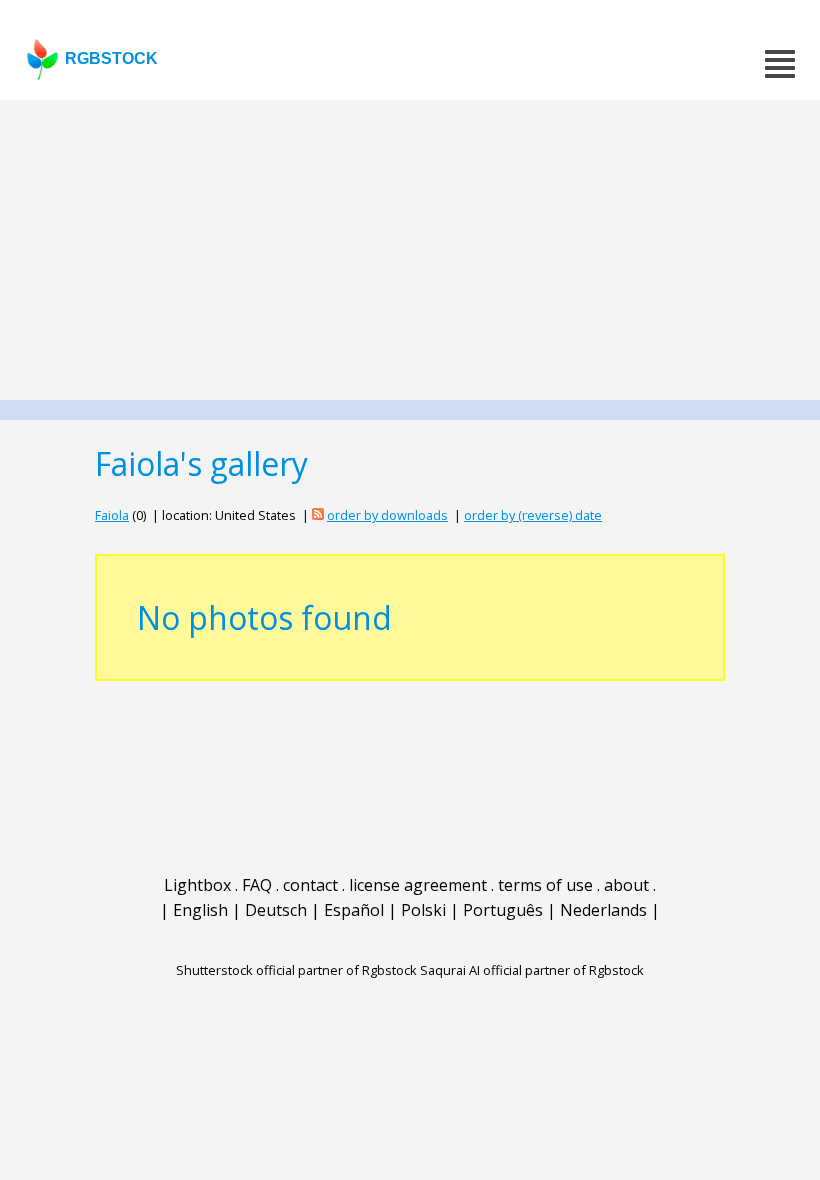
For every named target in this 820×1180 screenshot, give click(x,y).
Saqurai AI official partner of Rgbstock (532, 970)
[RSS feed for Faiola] (318, 515)
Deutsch (276, 910)
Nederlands (603, 910)
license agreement (418, 885)
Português (503, 910)
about (626, 885)
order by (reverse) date (533, 515)
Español (354, 910)
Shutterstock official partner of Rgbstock (296, 970)
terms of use (545, 885)
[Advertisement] (410, 250)
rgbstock (111, 58)
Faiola (112, 515)
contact (310, 885)
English (200, 910)
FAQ (257, 885)
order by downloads (387, 515)
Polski (423, 910)
